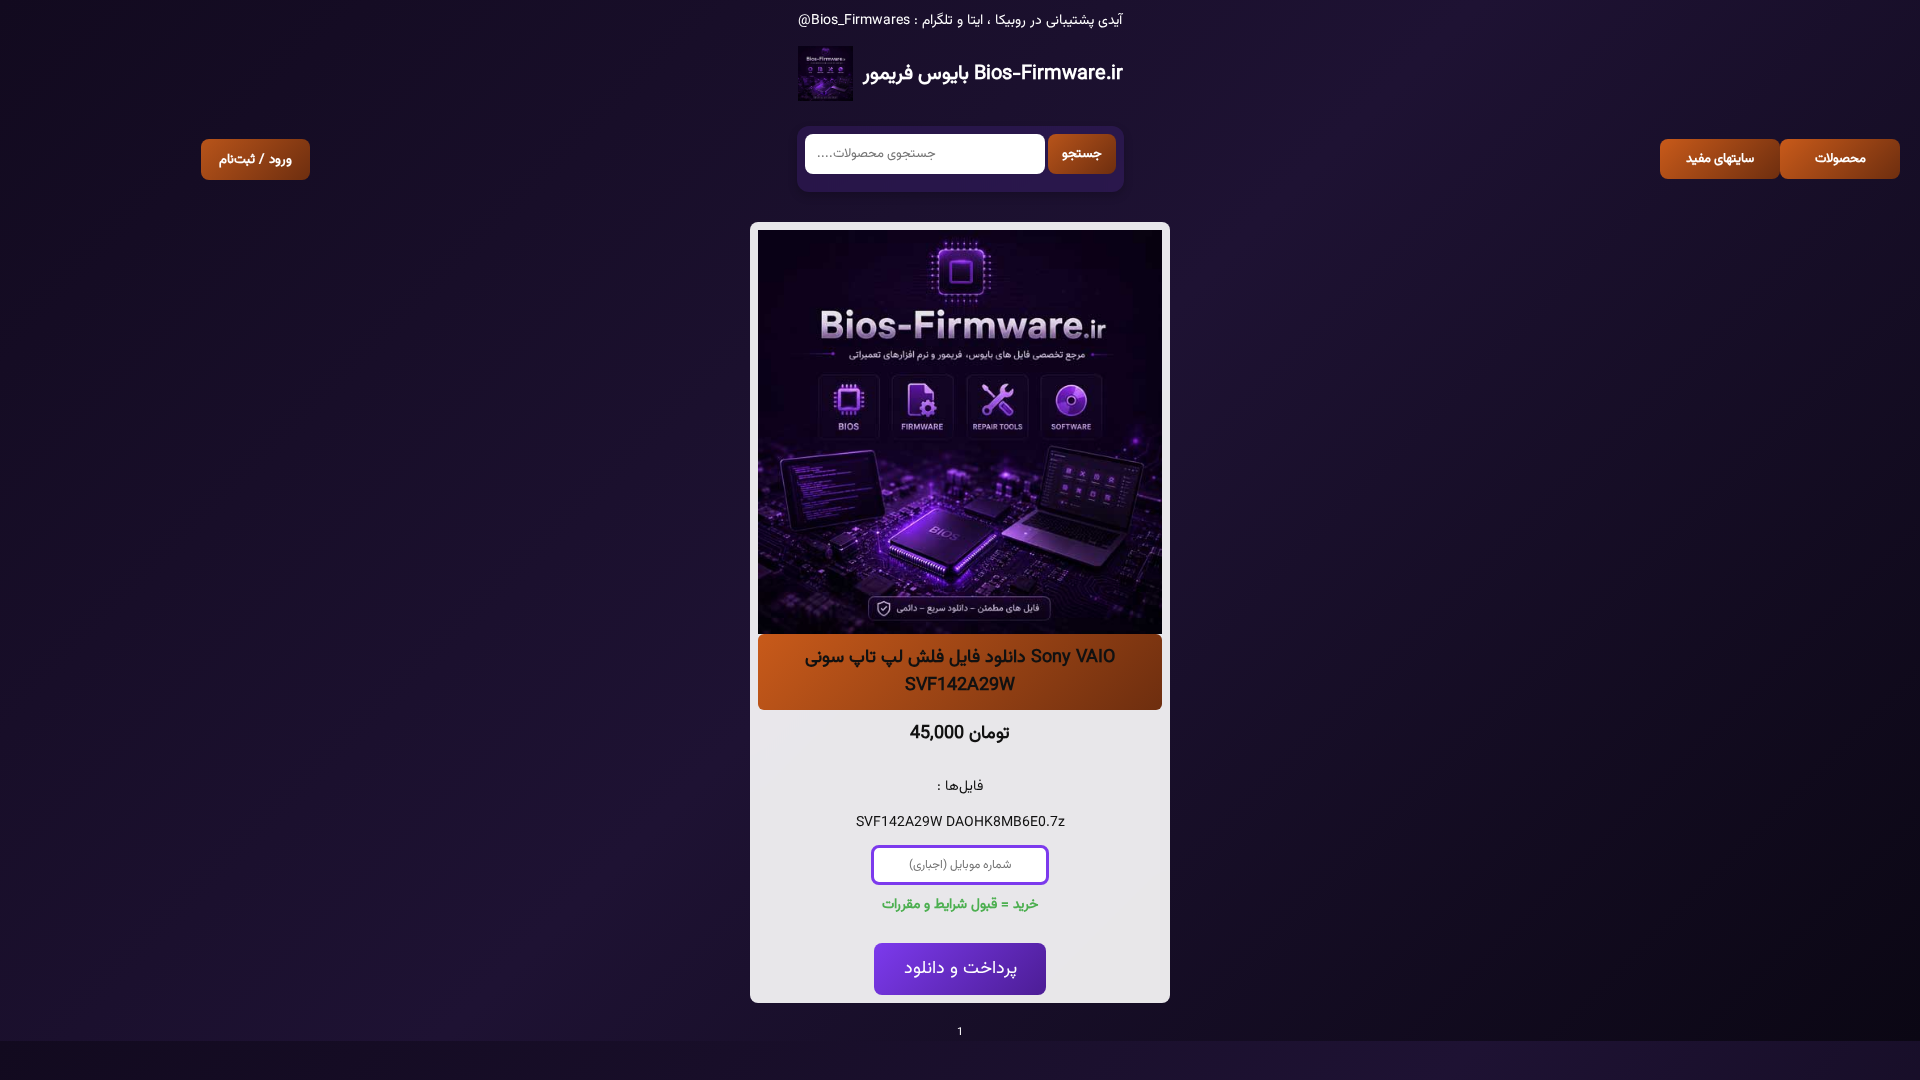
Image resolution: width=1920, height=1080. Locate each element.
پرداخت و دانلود (960, 969)
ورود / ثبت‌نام (255, 159)
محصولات (1840, 159)
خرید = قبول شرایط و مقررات (960, 905)
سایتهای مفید (1720, 159)
